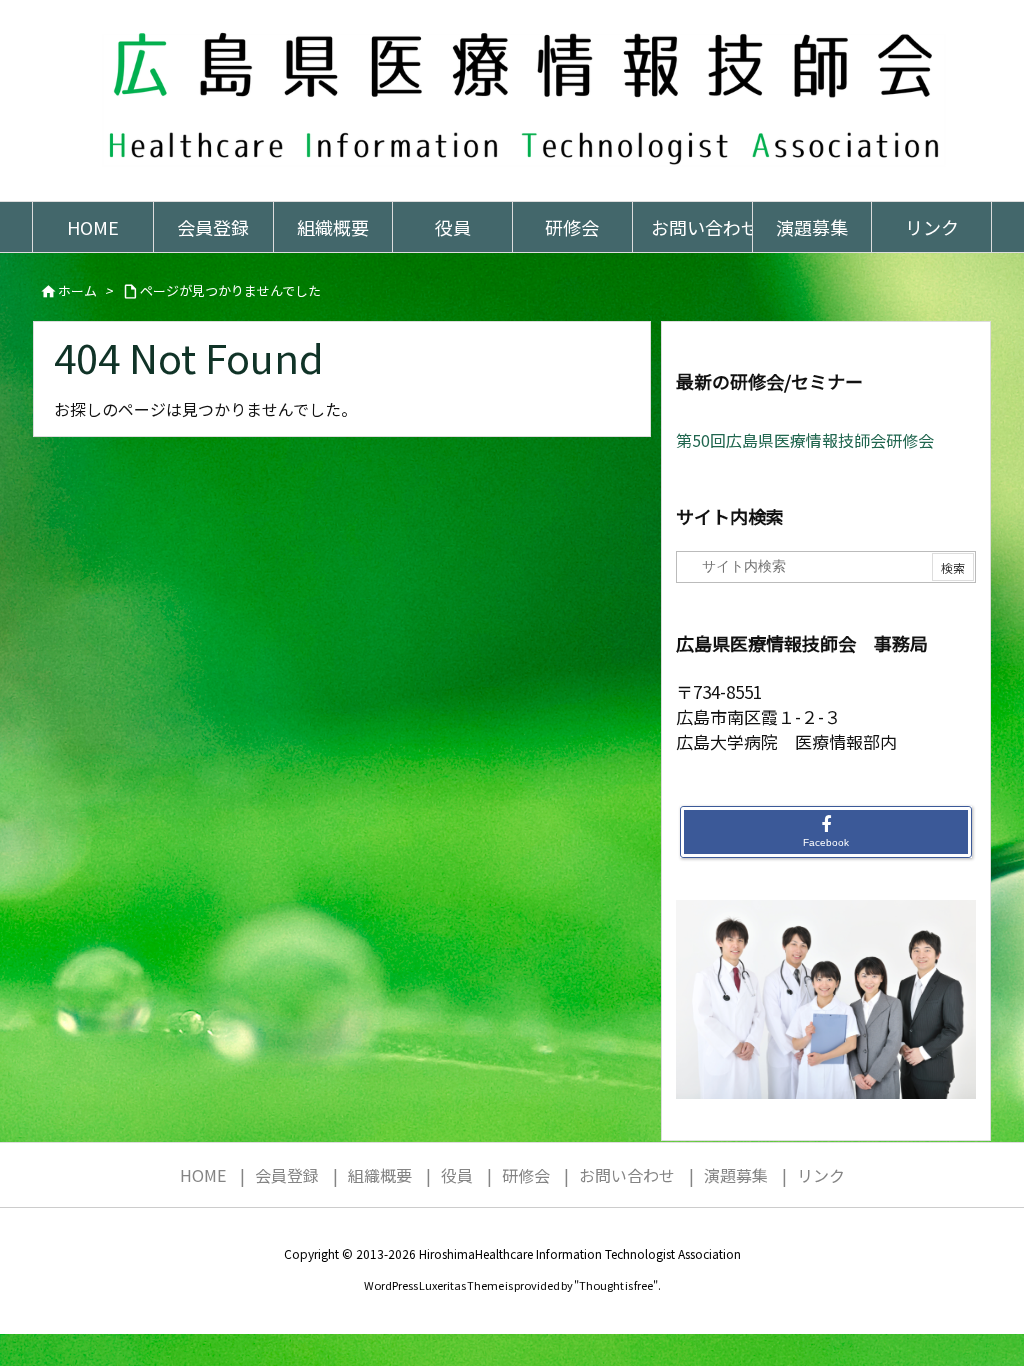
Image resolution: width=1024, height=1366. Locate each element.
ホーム (77, 290)
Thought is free (616, 1285)
